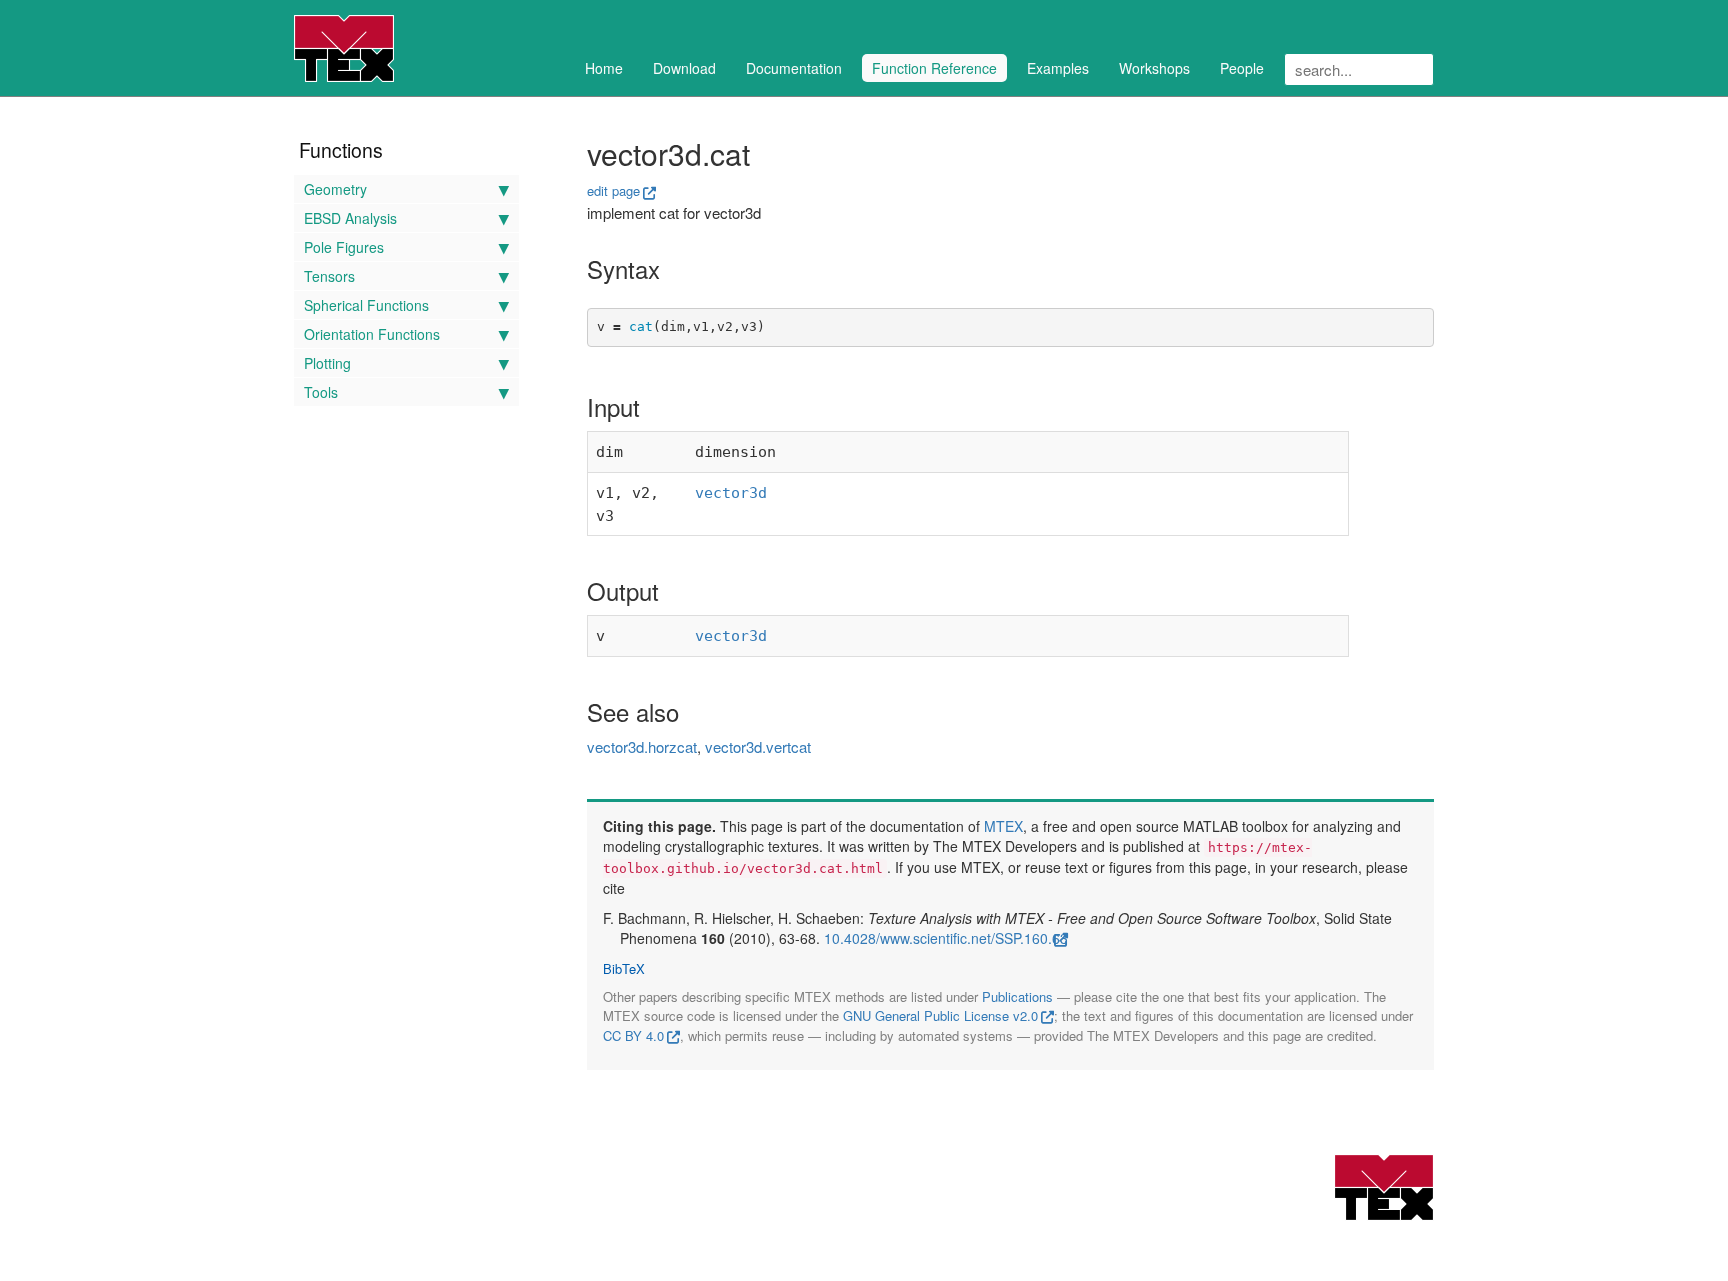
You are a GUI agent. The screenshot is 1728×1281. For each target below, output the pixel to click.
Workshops (1154, 68)
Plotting (327, 363)
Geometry (335, 189)
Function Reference (934, 68)
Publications (1017, 996)
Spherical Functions (366, 305)
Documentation (794, 68)
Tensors (329, 276)
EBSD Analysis (350, 218)
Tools (321, 392)
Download (684, 68)
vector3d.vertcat (758, 746)
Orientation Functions (372, 334)
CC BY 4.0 (633, 1035)
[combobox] (1359, 69)
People (1242, 68)
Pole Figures (344, 247)
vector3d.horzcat (642, 746)
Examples (1058, 68)
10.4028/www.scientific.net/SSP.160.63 (946, 938)
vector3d (731, 493)
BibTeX (624, 969)
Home (604, 68)
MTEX (1003, 826)
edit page (613, 190)
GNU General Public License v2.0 (940, 1015)
